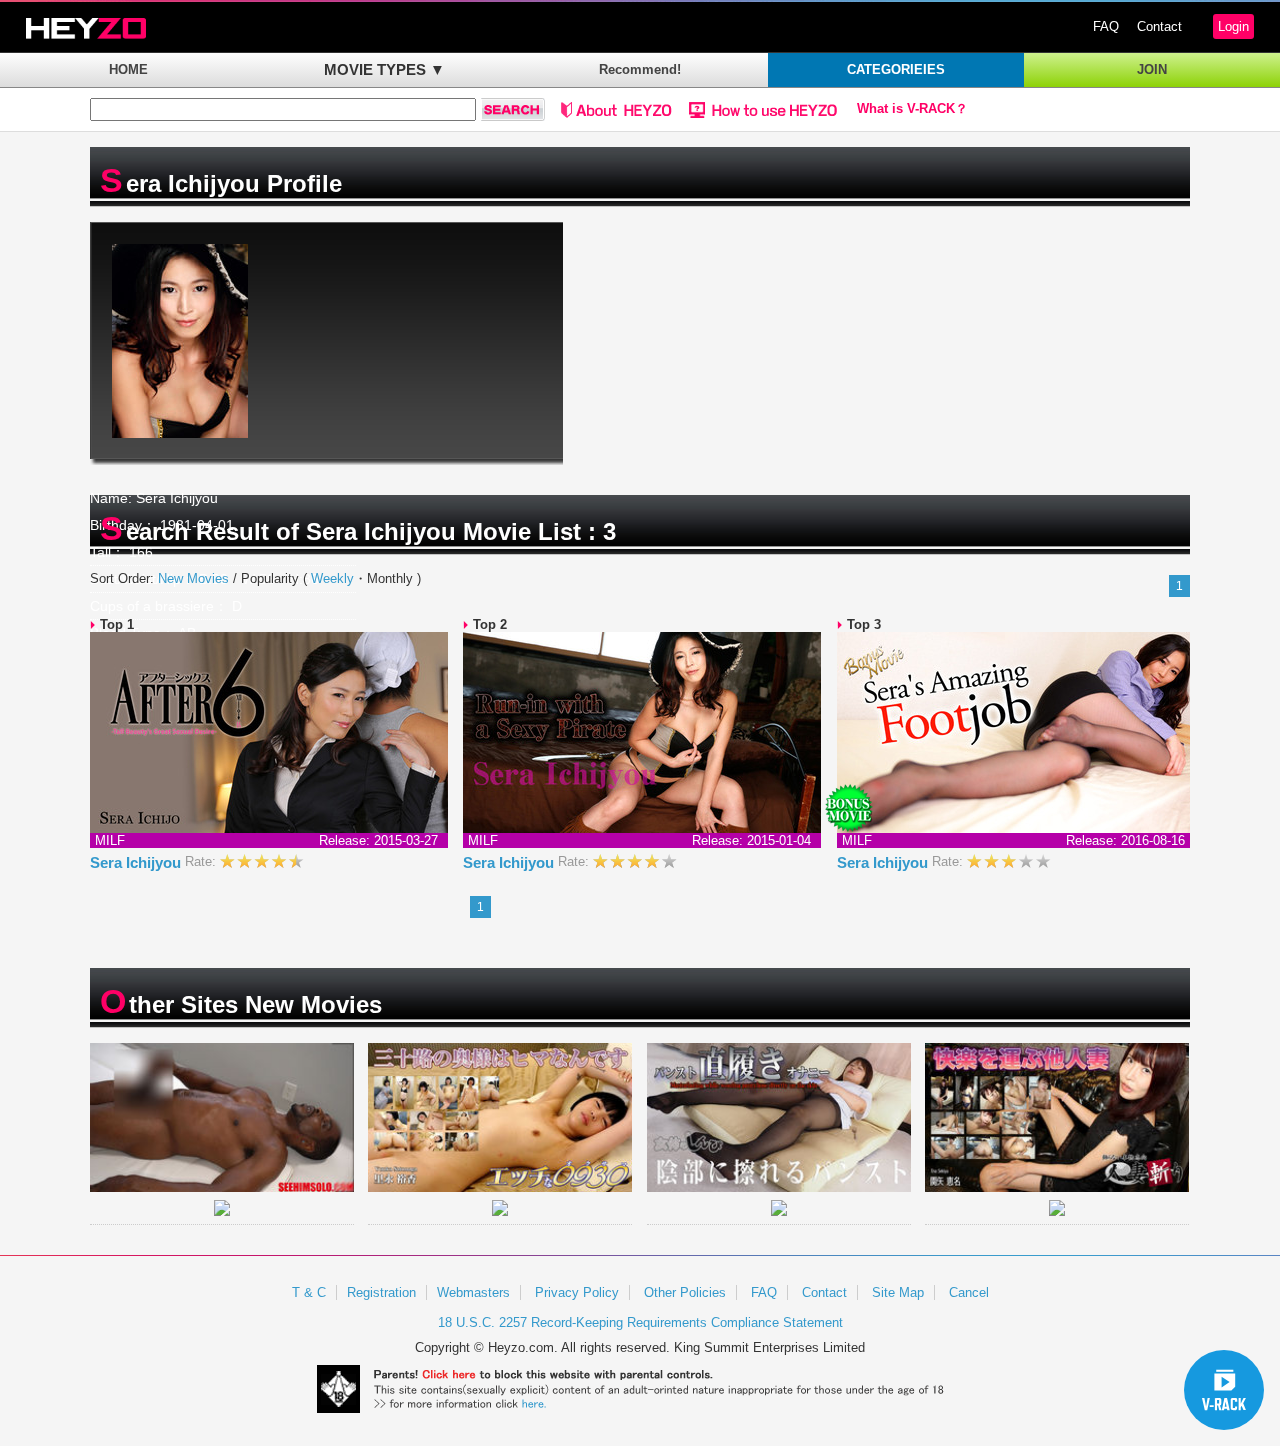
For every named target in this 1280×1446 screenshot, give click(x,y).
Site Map (898, 1292)
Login (1233, 26)
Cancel (969, 1292)
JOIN (1152, 69)
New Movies (193, 578)
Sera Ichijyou (137, 862)
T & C (309, 1292)
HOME (128, 69)
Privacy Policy (577, 1292)
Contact (1159, 26)
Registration (381, 1292)
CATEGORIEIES (896, 69)
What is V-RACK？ (912, 109)
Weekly (332, 578)
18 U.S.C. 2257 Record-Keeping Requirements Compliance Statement (640, 1322)
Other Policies (685, 1292)
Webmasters (473, 1292)
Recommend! (640, 69)
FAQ (1106, 26)
